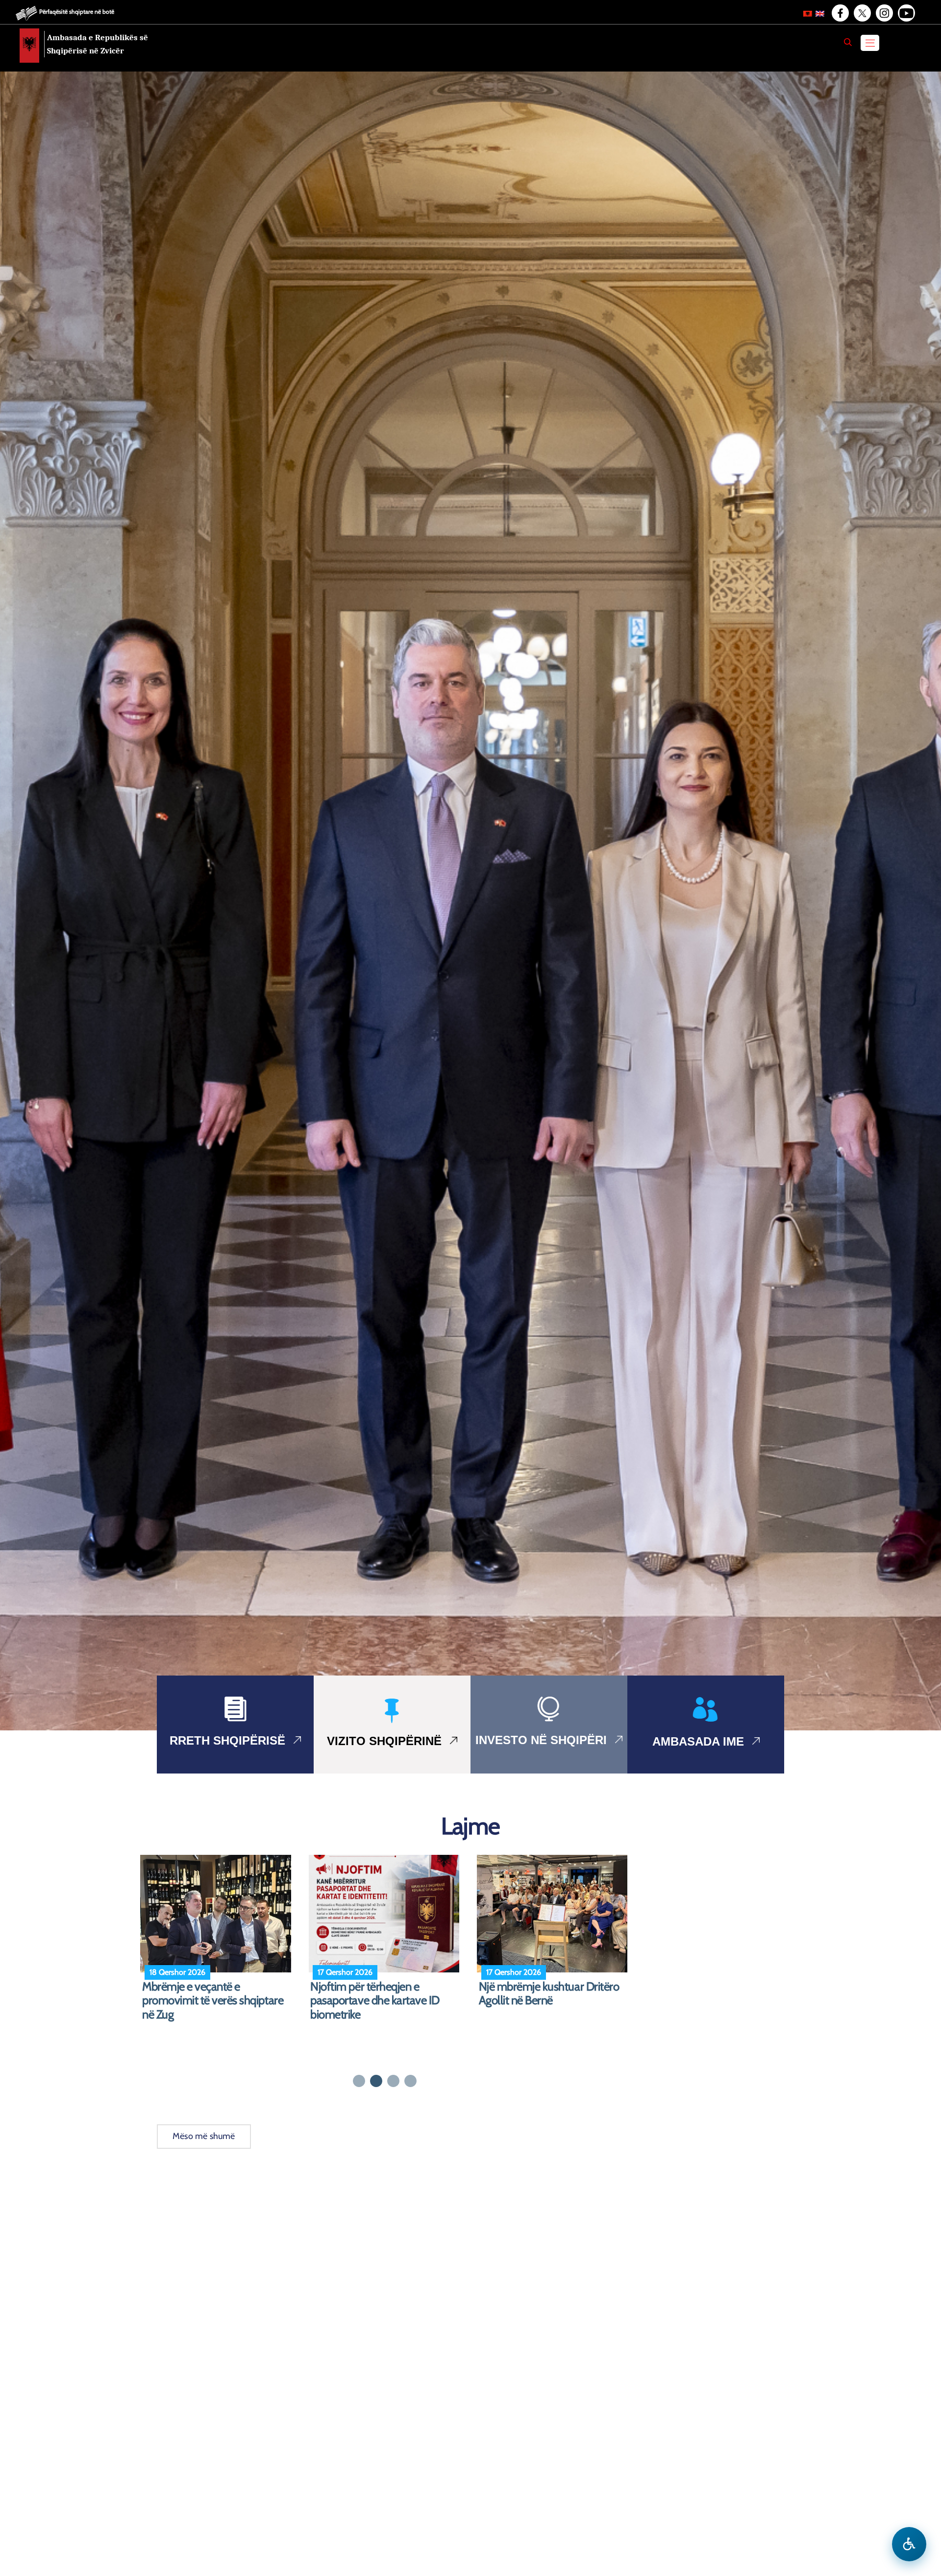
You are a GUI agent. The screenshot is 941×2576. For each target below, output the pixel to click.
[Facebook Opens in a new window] (840, 13)
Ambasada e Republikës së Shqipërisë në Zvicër (98, 44)
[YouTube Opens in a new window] (906, 13)
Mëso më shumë (204, 2136)
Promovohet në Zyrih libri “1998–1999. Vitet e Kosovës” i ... (385, 1994)
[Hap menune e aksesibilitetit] (909, 2544)
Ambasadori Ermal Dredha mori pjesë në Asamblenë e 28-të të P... (554, 2001)
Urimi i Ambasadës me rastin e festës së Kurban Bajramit (213, 1994)
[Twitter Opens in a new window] (862, 13)
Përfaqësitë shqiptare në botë (77, 12)
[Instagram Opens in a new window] (884, 13)
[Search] (848, 42)
